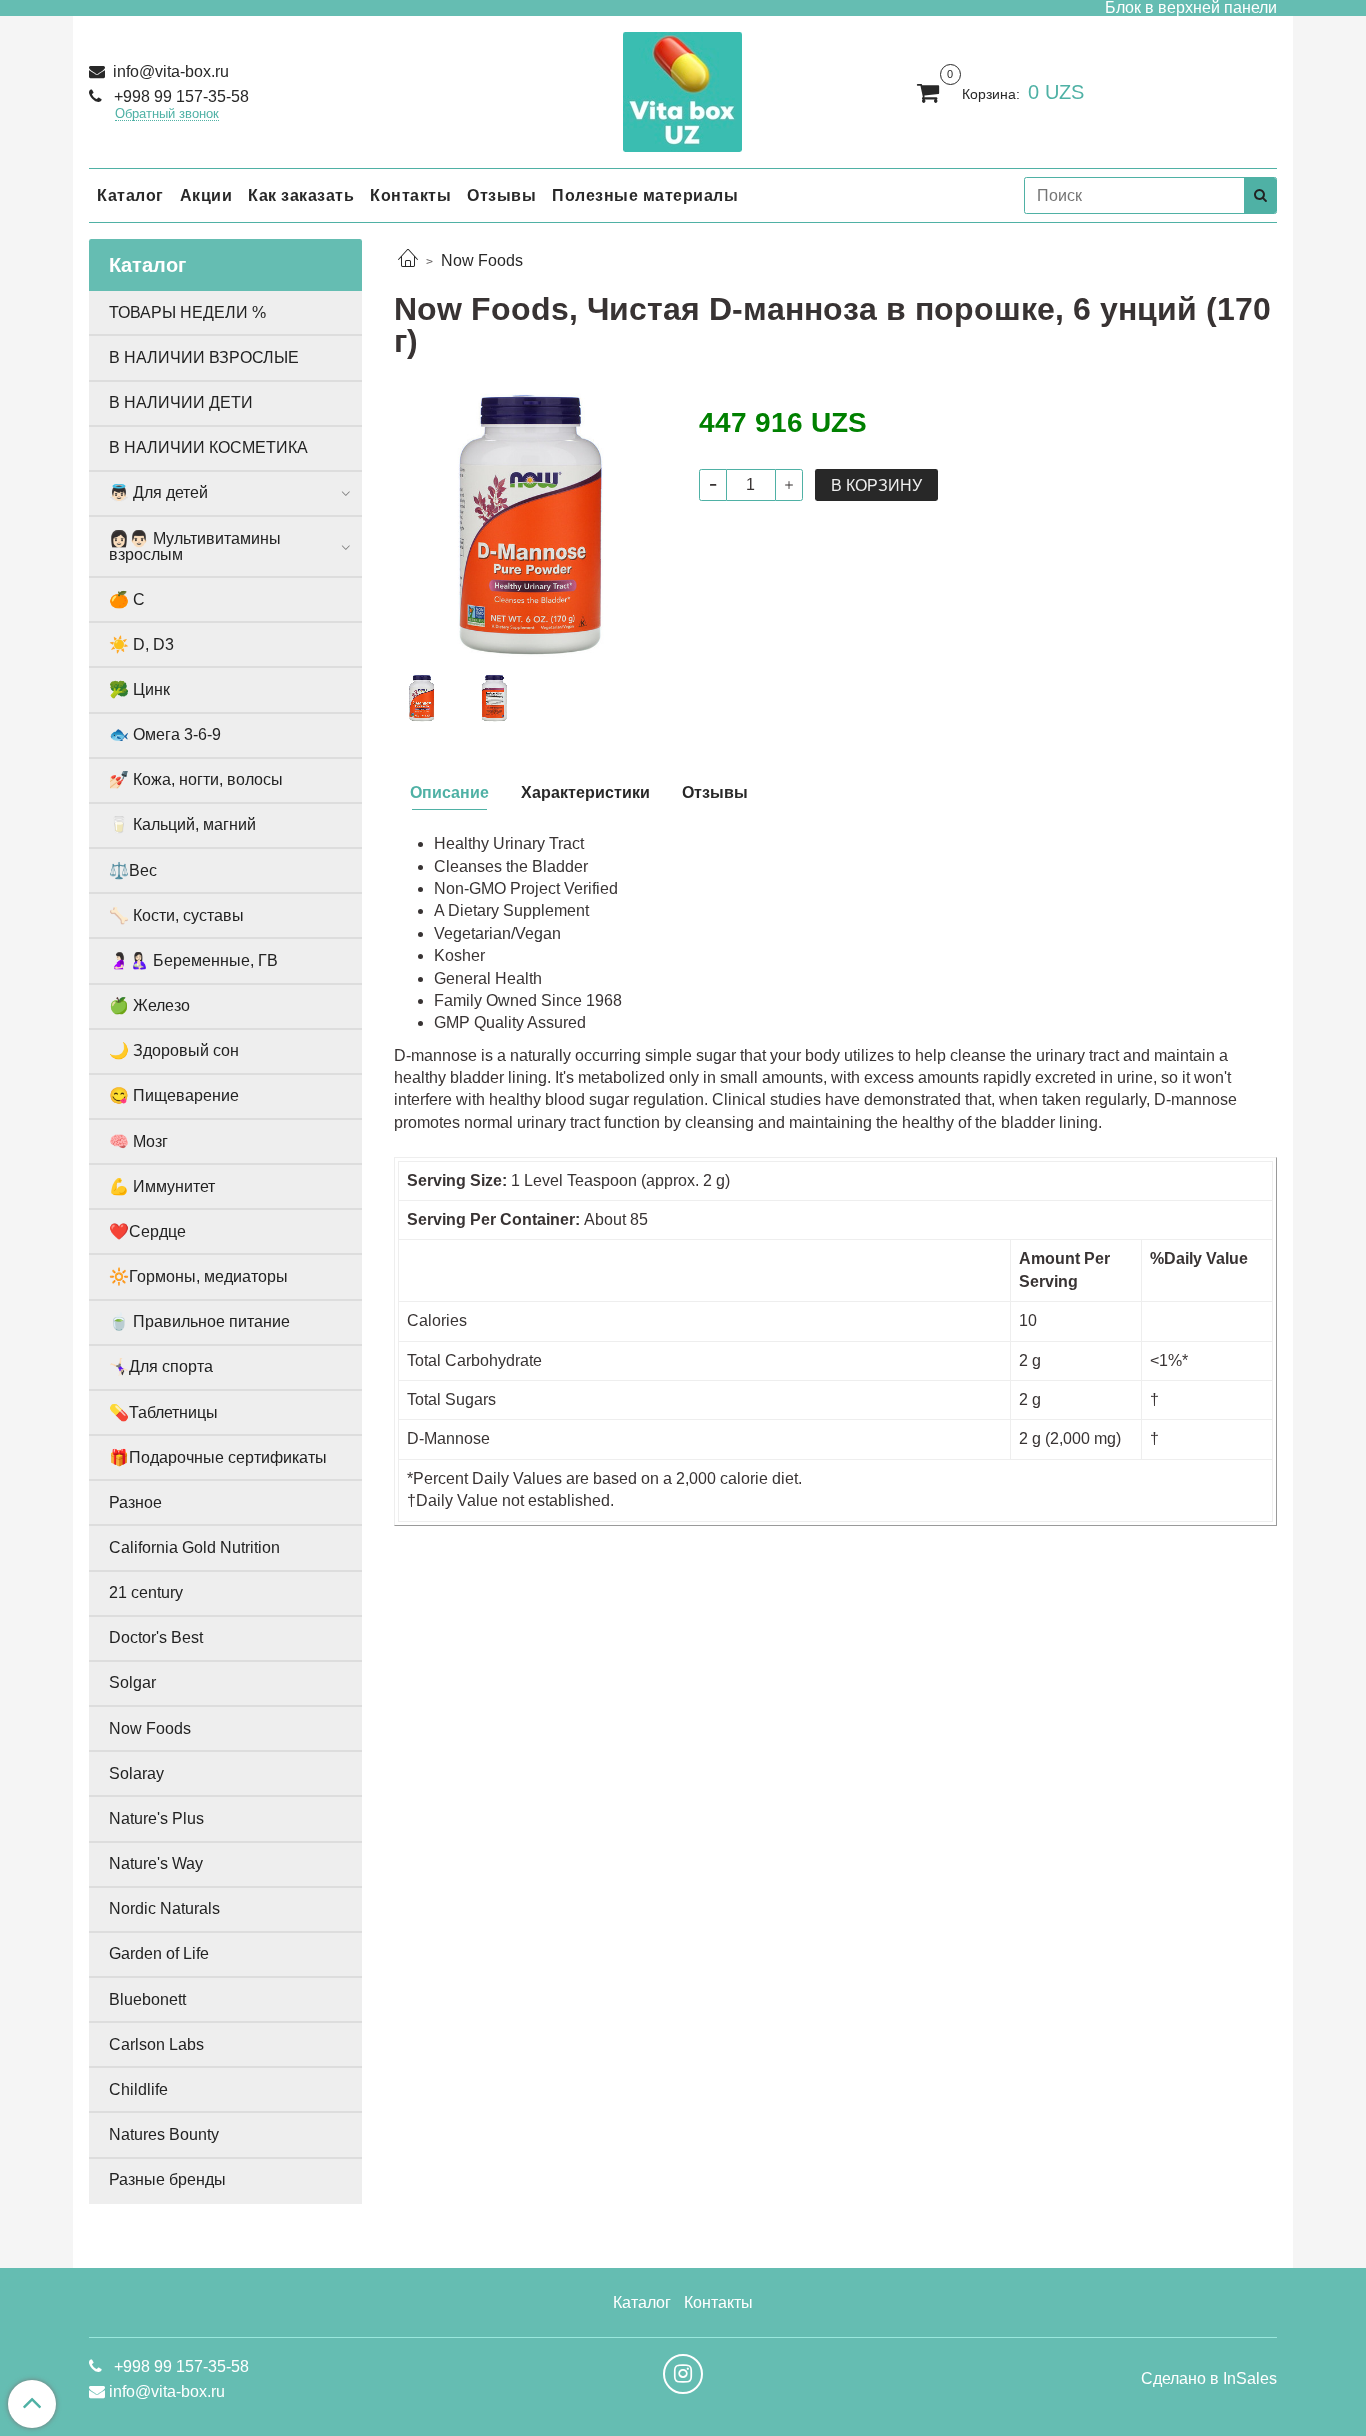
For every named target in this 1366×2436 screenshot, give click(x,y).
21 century (146, 1592)
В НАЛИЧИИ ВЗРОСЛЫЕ (204, 357)
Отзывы (501, 195)
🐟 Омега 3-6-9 (165, 734)
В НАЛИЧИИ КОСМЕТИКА (208, 447)
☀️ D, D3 (141, 644)
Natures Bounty (164, 2134)
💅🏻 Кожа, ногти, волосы (196, 779)
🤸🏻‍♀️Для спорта (161, 1366)
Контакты (410, 195)
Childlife (138, 2089)
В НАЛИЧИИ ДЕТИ (181, 402)
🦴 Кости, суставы (176, 915)
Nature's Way (156, 1863)
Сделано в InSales (1209, 2379)
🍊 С (127, 599)
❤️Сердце (147, 1231)
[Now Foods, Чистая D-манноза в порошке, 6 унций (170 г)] (530, 524)
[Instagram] (683, 2374)
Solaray (136, 1773)
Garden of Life (159, 1953)
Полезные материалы (645, 195)
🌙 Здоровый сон (174, 1050)
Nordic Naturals (164, 1908)
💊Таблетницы (163, 1412)
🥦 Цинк (139, 689)
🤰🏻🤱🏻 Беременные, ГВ (193, 960)
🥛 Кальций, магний (182, 824)
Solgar (132, 1682)
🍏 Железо (149, 1005)
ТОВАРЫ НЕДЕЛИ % (187, 312)
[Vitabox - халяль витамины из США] (682, 87)
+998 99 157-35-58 (179, 96)
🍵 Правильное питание (199, 1321)
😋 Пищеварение (174, 1095)
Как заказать (301, 195)
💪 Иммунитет (162, 1186)
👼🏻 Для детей (158, 492)
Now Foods (482, 260)
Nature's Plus (156, 1818)
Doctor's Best (156, 1637)
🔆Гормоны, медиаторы (198, 1276)
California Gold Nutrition (194, 1547)
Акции (206, 195)
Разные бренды (167, 2179)
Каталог (130, 195)
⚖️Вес (133, 870)
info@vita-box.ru (169, 71)
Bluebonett (147, 1999)
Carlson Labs (156, 2044)
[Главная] (408, 260)
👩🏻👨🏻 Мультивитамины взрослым (195, 546)
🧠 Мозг (138, 1141)
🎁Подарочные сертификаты (218, 1457)
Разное (135, 1502)
